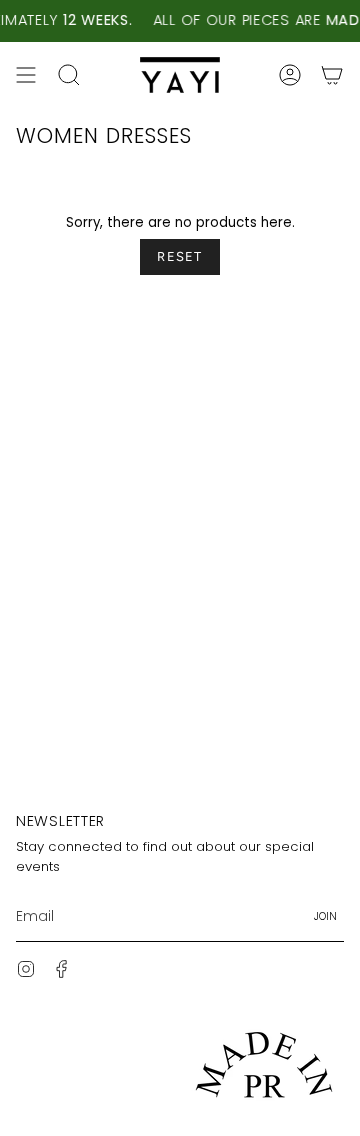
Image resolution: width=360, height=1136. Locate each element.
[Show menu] (26, 75)
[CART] (332, 75)
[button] (69, 75)
